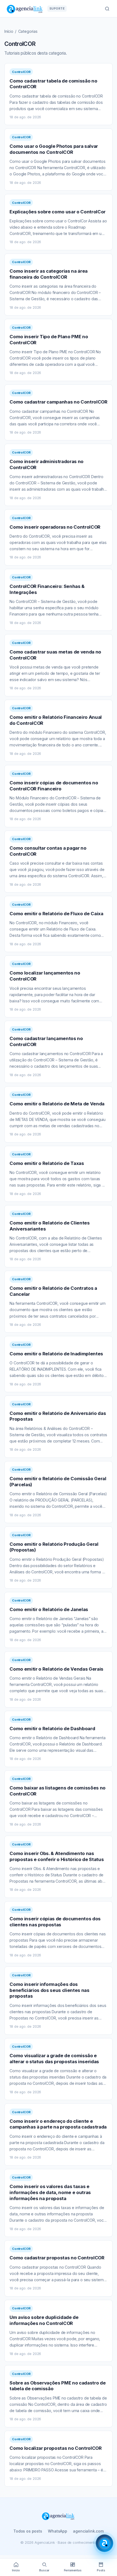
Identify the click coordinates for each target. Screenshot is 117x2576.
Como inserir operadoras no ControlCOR (55, 527)
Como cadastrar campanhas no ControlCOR (58, 402)
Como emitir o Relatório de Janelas (49, 1609)
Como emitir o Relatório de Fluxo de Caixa (56, 914)
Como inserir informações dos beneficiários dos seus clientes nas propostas (49, 1990)
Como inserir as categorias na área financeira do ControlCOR (49, 274)
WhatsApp (58, 2531)
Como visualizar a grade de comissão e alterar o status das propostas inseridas (54, 2059)
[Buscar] (107, 9)
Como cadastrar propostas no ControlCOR (57, 2258)
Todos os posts (28, 2531)
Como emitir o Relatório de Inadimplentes (56, 1354)
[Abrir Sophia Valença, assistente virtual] (104, 2543)
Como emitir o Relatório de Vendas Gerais (56, 1669)
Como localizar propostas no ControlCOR (56, 2448)
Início (9, 31)
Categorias (28, 31)
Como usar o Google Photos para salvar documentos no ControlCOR (54, 149)
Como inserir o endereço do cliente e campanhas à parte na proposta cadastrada (58, 2124)
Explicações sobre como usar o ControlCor (58, 212)
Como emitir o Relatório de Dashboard (52, 1729)
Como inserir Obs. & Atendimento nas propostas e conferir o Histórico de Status (57, 1856)
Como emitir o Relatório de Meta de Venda (57, 1104)
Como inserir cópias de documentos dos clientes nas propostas (55, 1922)
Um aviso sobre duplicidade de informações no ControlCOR (44, 2320)
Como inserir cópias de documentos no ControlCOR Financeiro (54, 786)
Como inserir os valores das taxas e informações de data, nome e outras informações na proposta (50, 2192)
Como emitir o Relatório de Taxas (47, 1163)
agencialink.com (88, 2531)
